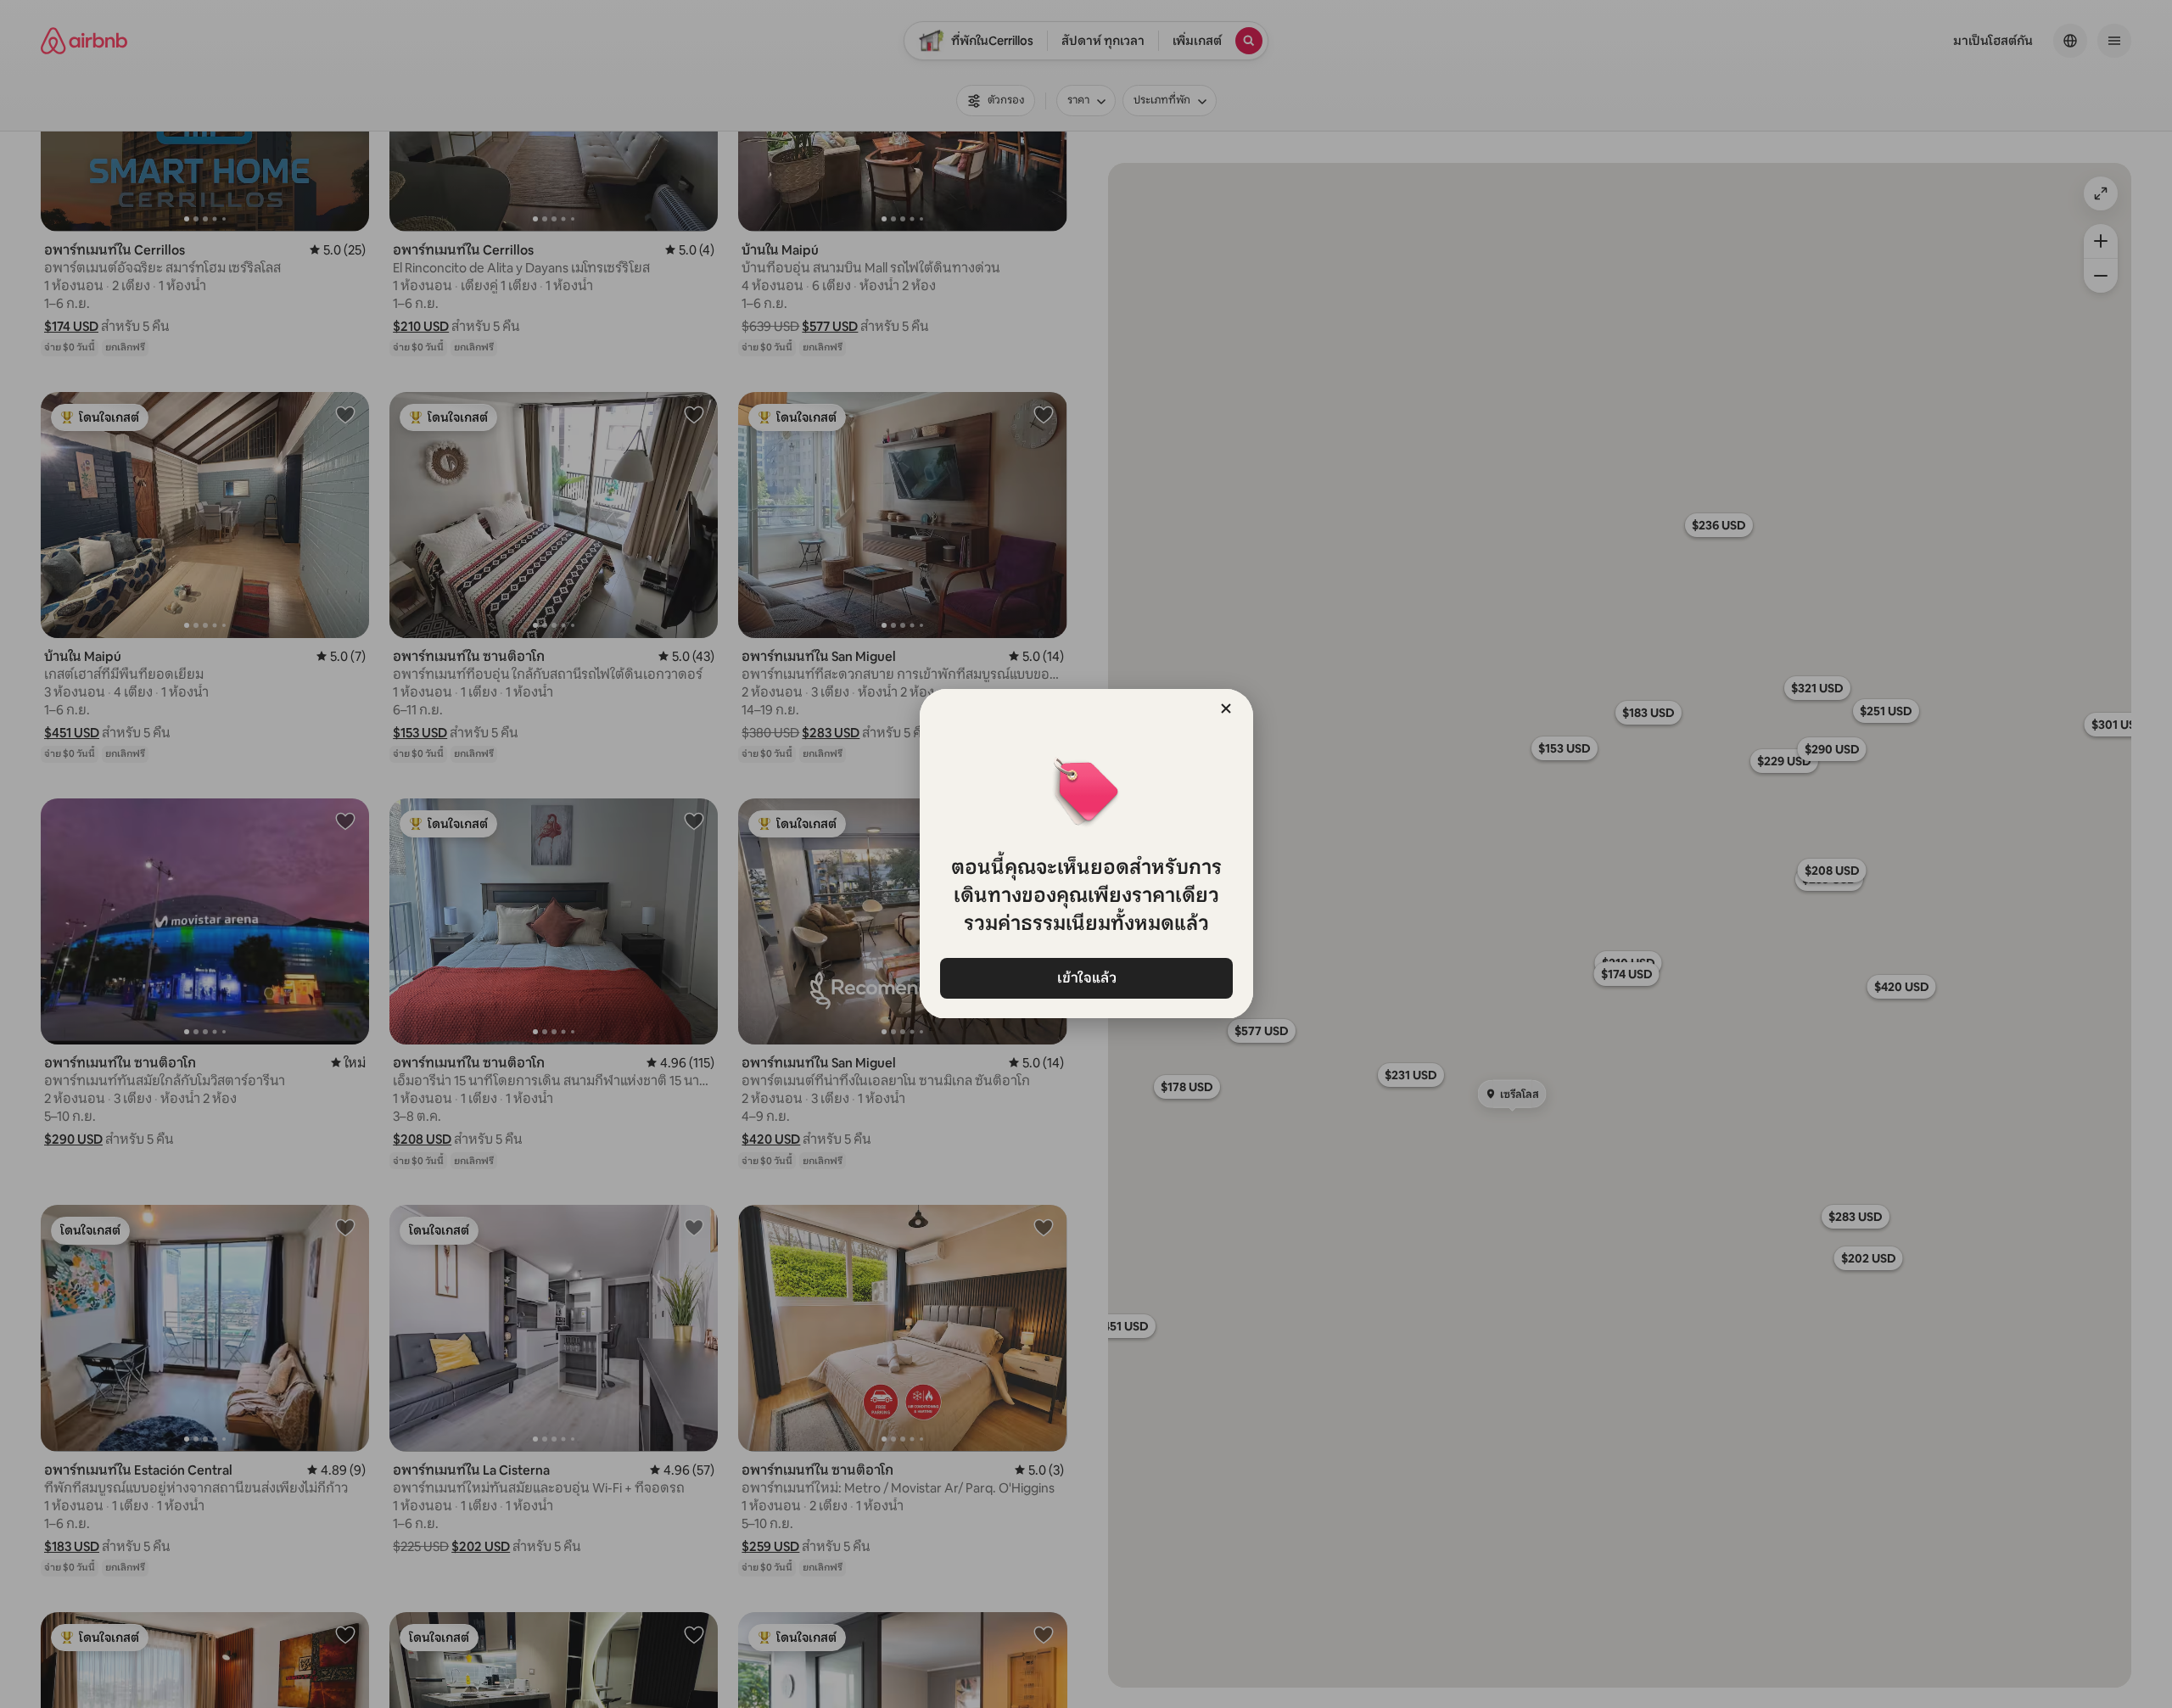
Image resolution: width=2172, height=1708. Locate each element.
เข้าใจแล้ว (1086, 978)
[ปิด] (1226, 708)
